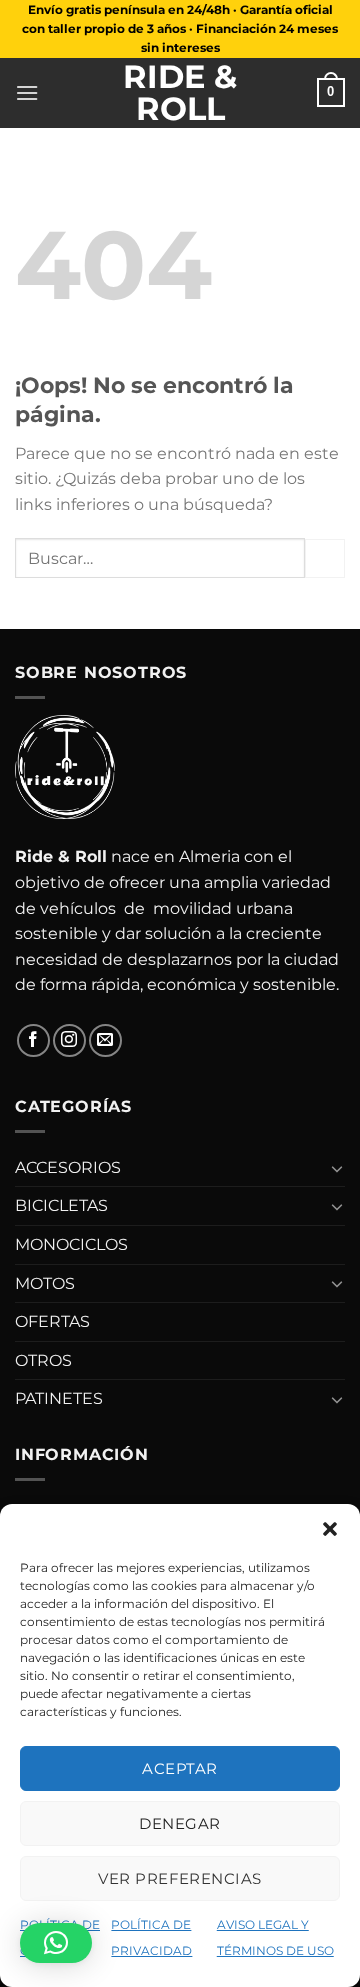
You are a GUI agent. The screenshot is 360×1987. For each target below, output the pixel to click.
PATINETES (59, 1398)
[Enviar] (325, 558)
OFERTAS (52, 1321)
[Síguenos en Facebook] (33, 1040)
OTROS (43, 1360)
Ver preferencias (179, 1878)
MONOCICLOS (71, 1244)
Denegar (179, 1823)
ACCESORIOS (68, 1167)
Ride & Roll (180, 93)
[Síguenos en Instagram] (69, 1040)
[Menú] (27, 92)
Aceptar (179, 1768)
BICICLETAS (61, 1205)
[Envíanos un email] (105, 1040)
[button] (330, 1529)
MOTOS (45, 1283)
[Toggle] (337, 1168)
